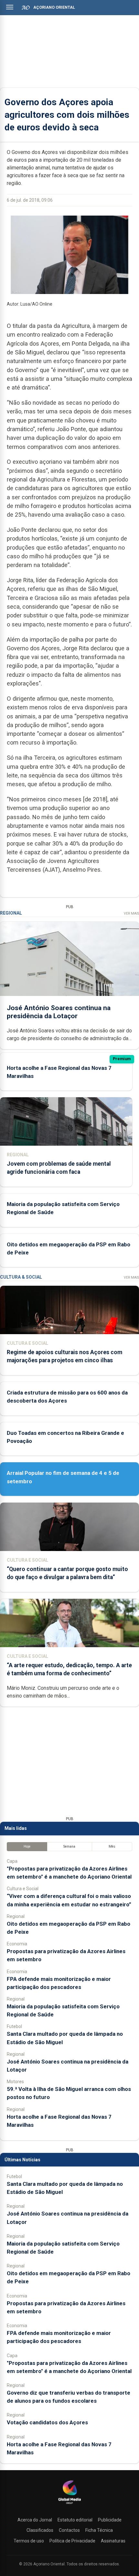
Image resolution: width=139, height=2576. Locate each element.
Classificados (40, 2530)
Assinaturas (113, 2541)
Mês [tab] (112, 1846)
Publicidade (110, 2520)
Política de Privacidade (72, 2541)
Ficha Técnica (99, 2530)
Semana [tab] (69, 1846)
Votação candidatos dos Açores (47, 2422)
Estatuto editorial (75, 2520)
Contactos (69, 2530)
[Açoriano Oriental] (69, 2505)
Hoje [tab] (27, 1846)
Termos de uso (29, 2541)
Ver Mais (131, 913)
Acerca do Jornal (35, 2520)
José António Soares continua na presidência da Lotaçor (59, 1012)
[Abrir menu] (10, 7)
